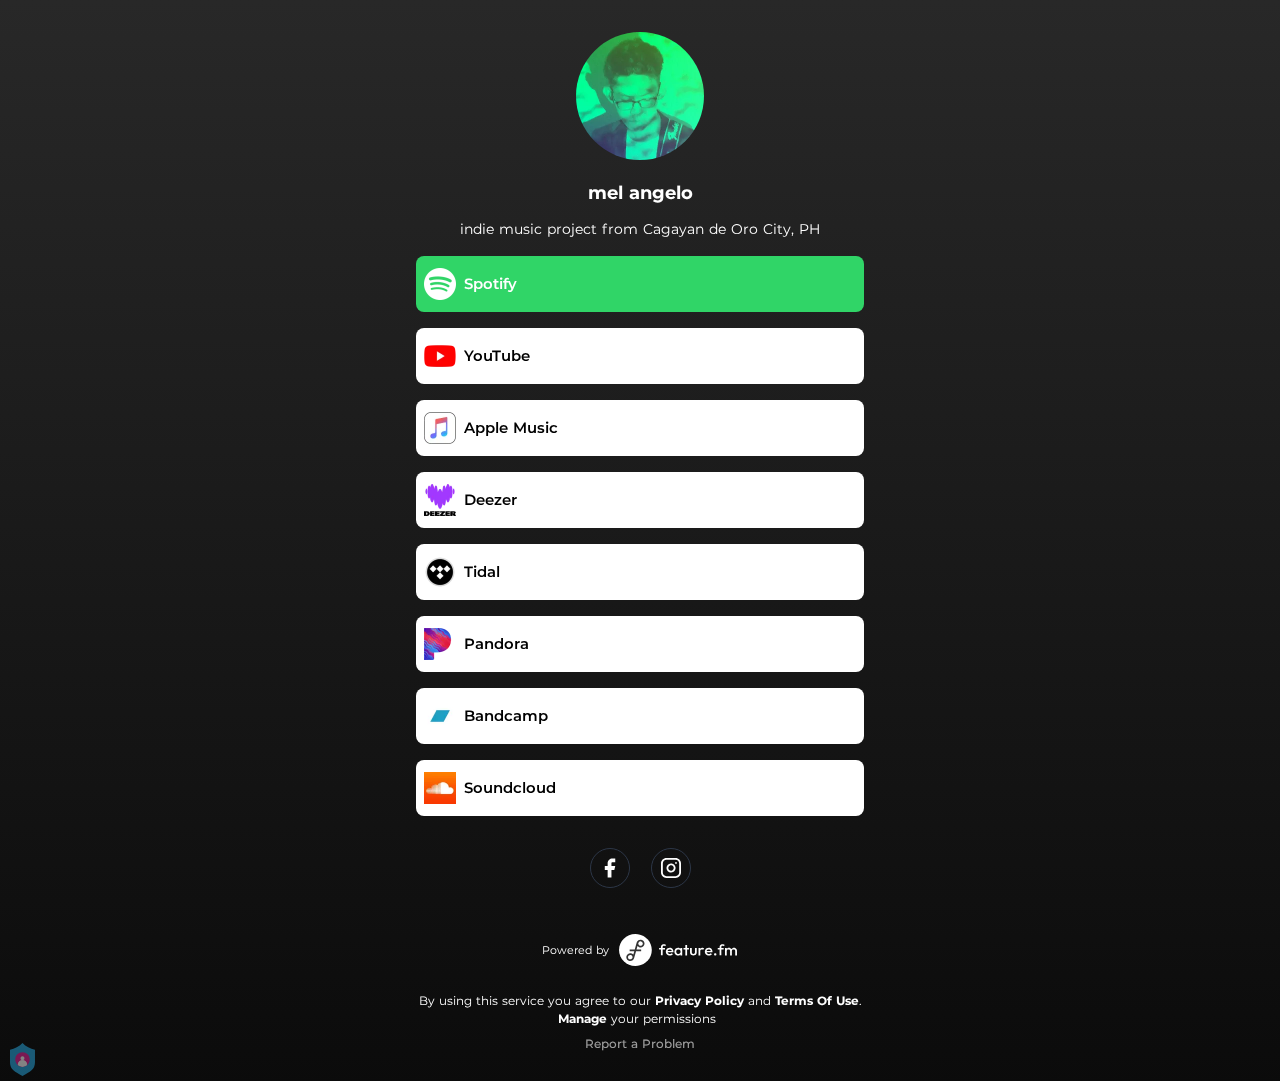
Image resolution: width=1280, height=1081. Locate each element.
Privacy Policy (699, 1000)
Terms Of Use (817, 1000)
